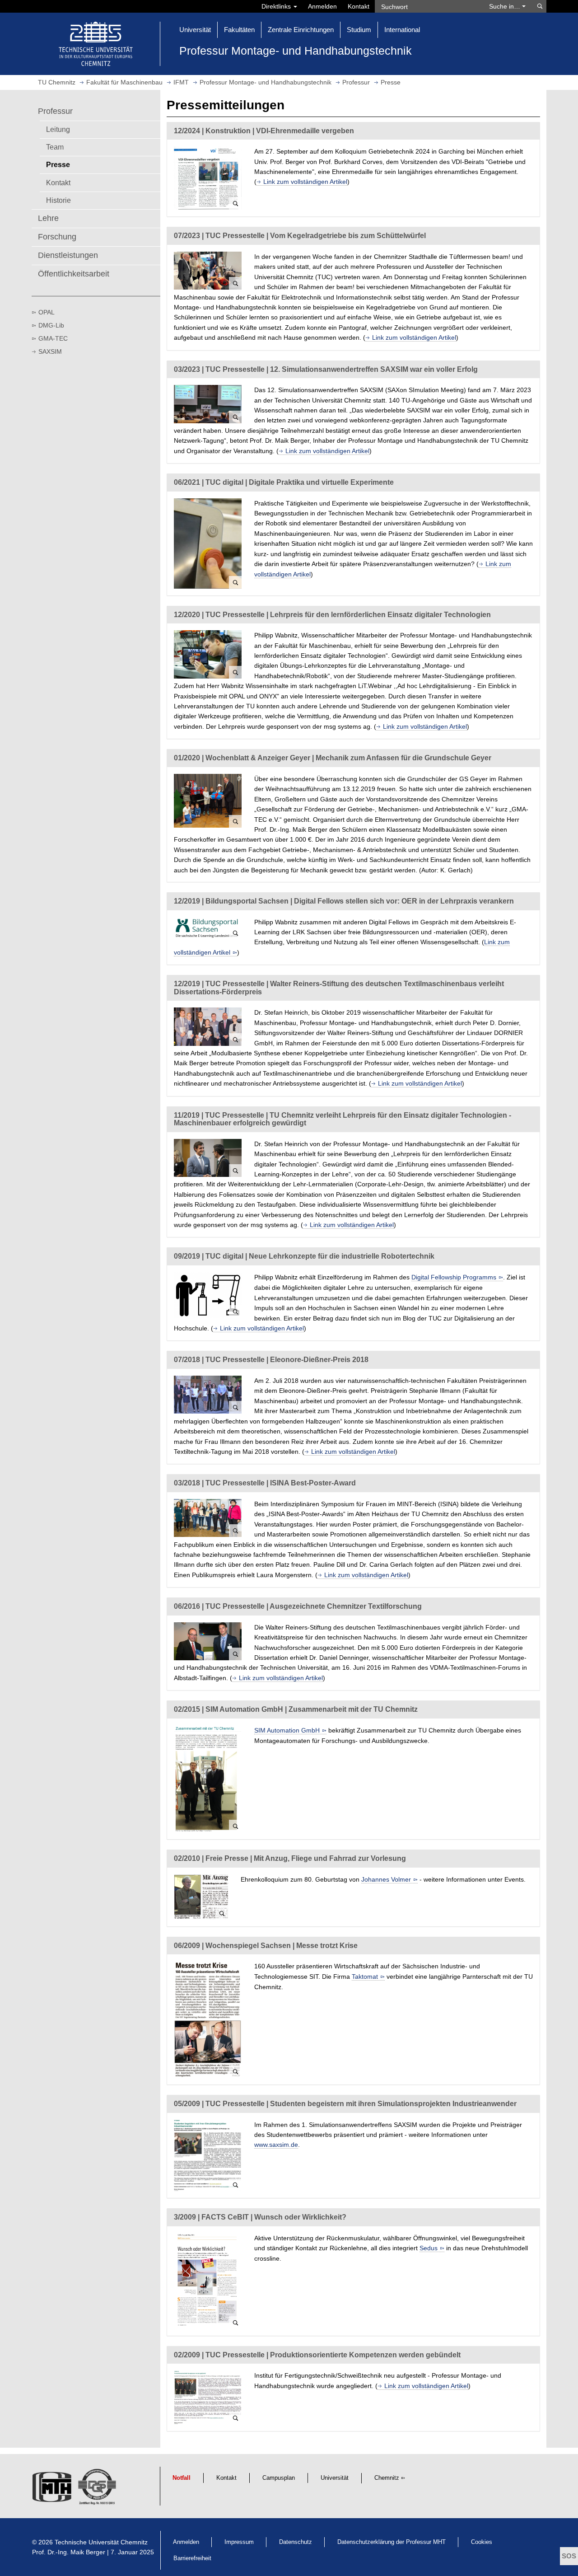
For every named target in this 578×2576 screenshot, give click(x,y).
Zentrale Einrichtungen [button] (301, 30)
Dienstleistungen (68, 255)
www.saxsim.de (276, 2145)
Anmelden (322, 6)
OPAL (47, 312)
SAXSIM (50, 351)
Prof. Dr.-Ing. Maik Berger (69, 2552)
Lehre (48, 218)
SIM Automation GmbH (287, 1730)
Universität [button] (195, 30)
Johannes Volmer (386, 1879)
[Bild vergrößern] (208, 178)
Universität (335, 2478)
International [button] (402, 30)
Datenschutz (296, 2542)
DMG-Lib (51, 325)
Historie (58, 200)
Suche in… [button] (506, 6)
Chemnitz (387, 2478)
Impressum (239, 2542)
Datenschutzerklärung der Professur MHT (392, 2542)
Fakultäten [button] (239, 30)
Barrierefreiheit (192, 2558)
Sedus (429, 2248)
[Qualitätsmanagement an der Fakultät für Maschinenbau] (98, 2489)
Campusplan (279, 2478)
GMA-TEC (53, 338)
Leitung (58, 129)
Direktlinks (277, 6)
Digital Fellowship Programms (454, 1277)
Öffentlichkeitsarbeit (74, 274)
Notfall (182, 2478)
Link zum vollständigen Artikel (305, 182)
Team (55, 147)
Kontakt (359, 6)
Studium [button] (359, 30)
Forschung (57, 237)
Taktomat (365, 1976)
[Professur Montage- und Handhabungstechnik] (53, 2489)
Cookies (482, 2542)
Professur (55, 111)
